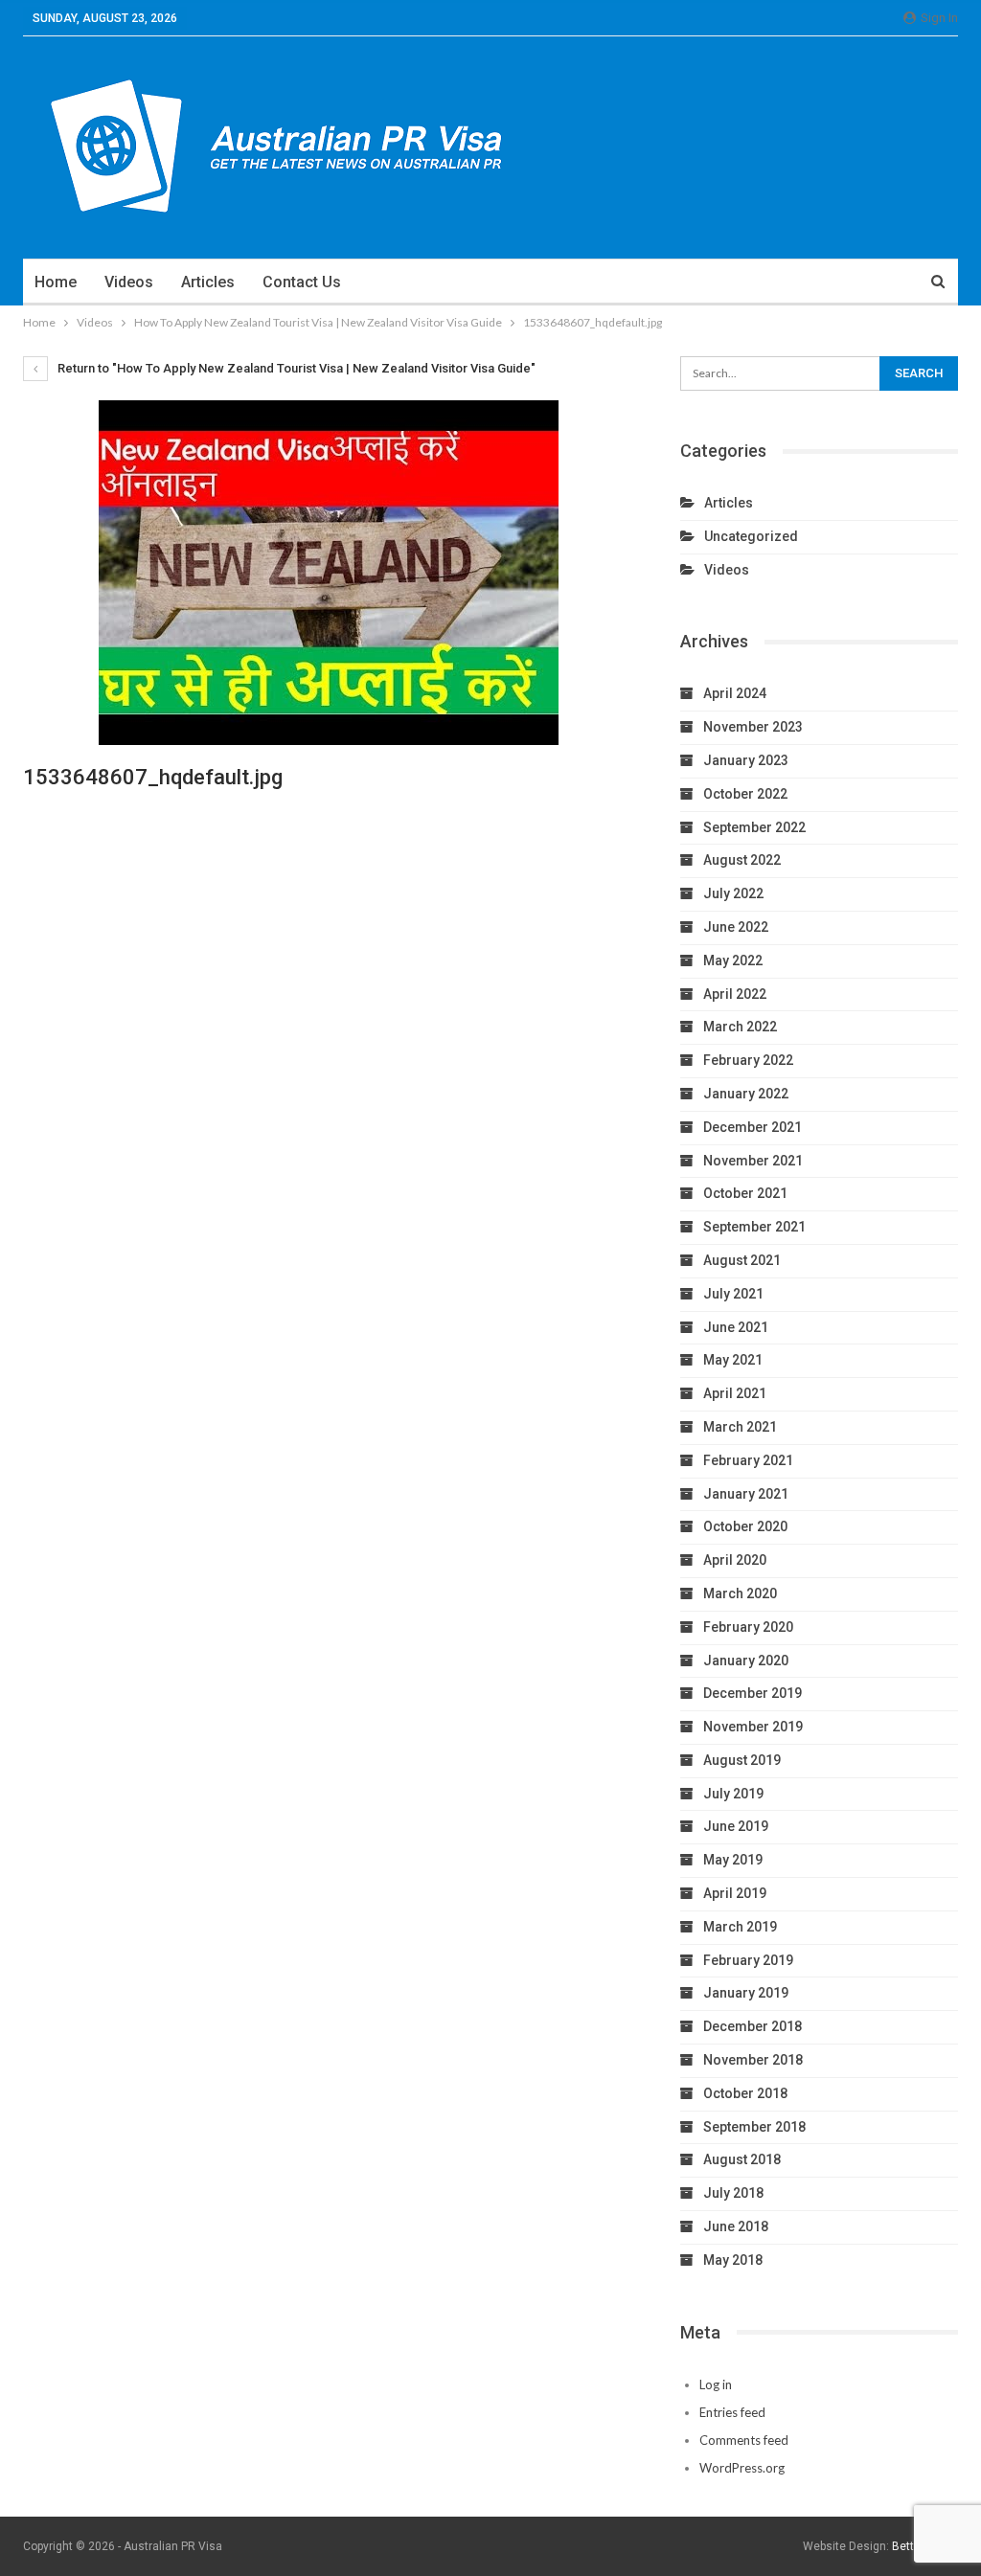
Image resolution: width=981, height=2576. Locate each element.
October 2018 (745, 2093)
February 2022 (748, 1060)
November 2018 (753, 2060)
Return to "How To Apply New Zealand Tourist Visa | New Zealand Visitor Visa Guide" (295, 368)
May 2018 (733, 2260)
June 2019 (736, 1826)
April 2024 (735, 693)
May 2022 (733, 960)
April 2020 (735, 1560)
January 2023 (746, 760)
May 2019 (733, 1860)
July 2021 (733, 1294)
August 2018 (742, 2159)
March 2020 (740, 1593)
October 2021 (745, 1193)
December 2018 (753, 2026)
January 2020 (746, 1661)
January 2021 (746, 1494)
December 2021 (753, 1127)
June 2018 (736, 2226)
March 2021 (740, 1427)
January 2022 (746, 1094)
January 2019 (746, 1993)
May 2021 (733, 1360)
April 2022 (735, 994)
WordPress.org (742, 2468)
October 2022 (745, 794)
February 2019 (748, 1960)
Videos (129, 282)
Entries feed (732, 2412)
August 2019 (742, 1760)
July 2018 (733, 2193)
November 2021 (753, 1161)
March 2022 (740, 1027)
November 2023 (753, 727)
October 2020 (745, 1526)
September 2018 (754, 2127)
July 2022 (733, 893)
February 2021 (748, 1460)
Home (56, 282)
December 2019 (753, 1693)
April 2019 (735, 1893)
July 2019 (733, 1794)
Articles (208, 282)
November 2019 (753, 1727)
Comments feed (744, 2440)
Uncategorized (751, 536)
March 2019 (740, 1927)
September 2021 (754, 1227)
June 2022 (736, 927)
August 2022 (742, 860)
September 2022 (754, 827)
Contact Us (302, 282)
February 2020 (748, 1627)
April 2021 (735, 1393)
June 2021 (736, 1327)
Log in (716, 2384)
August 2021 (742, 1260)
